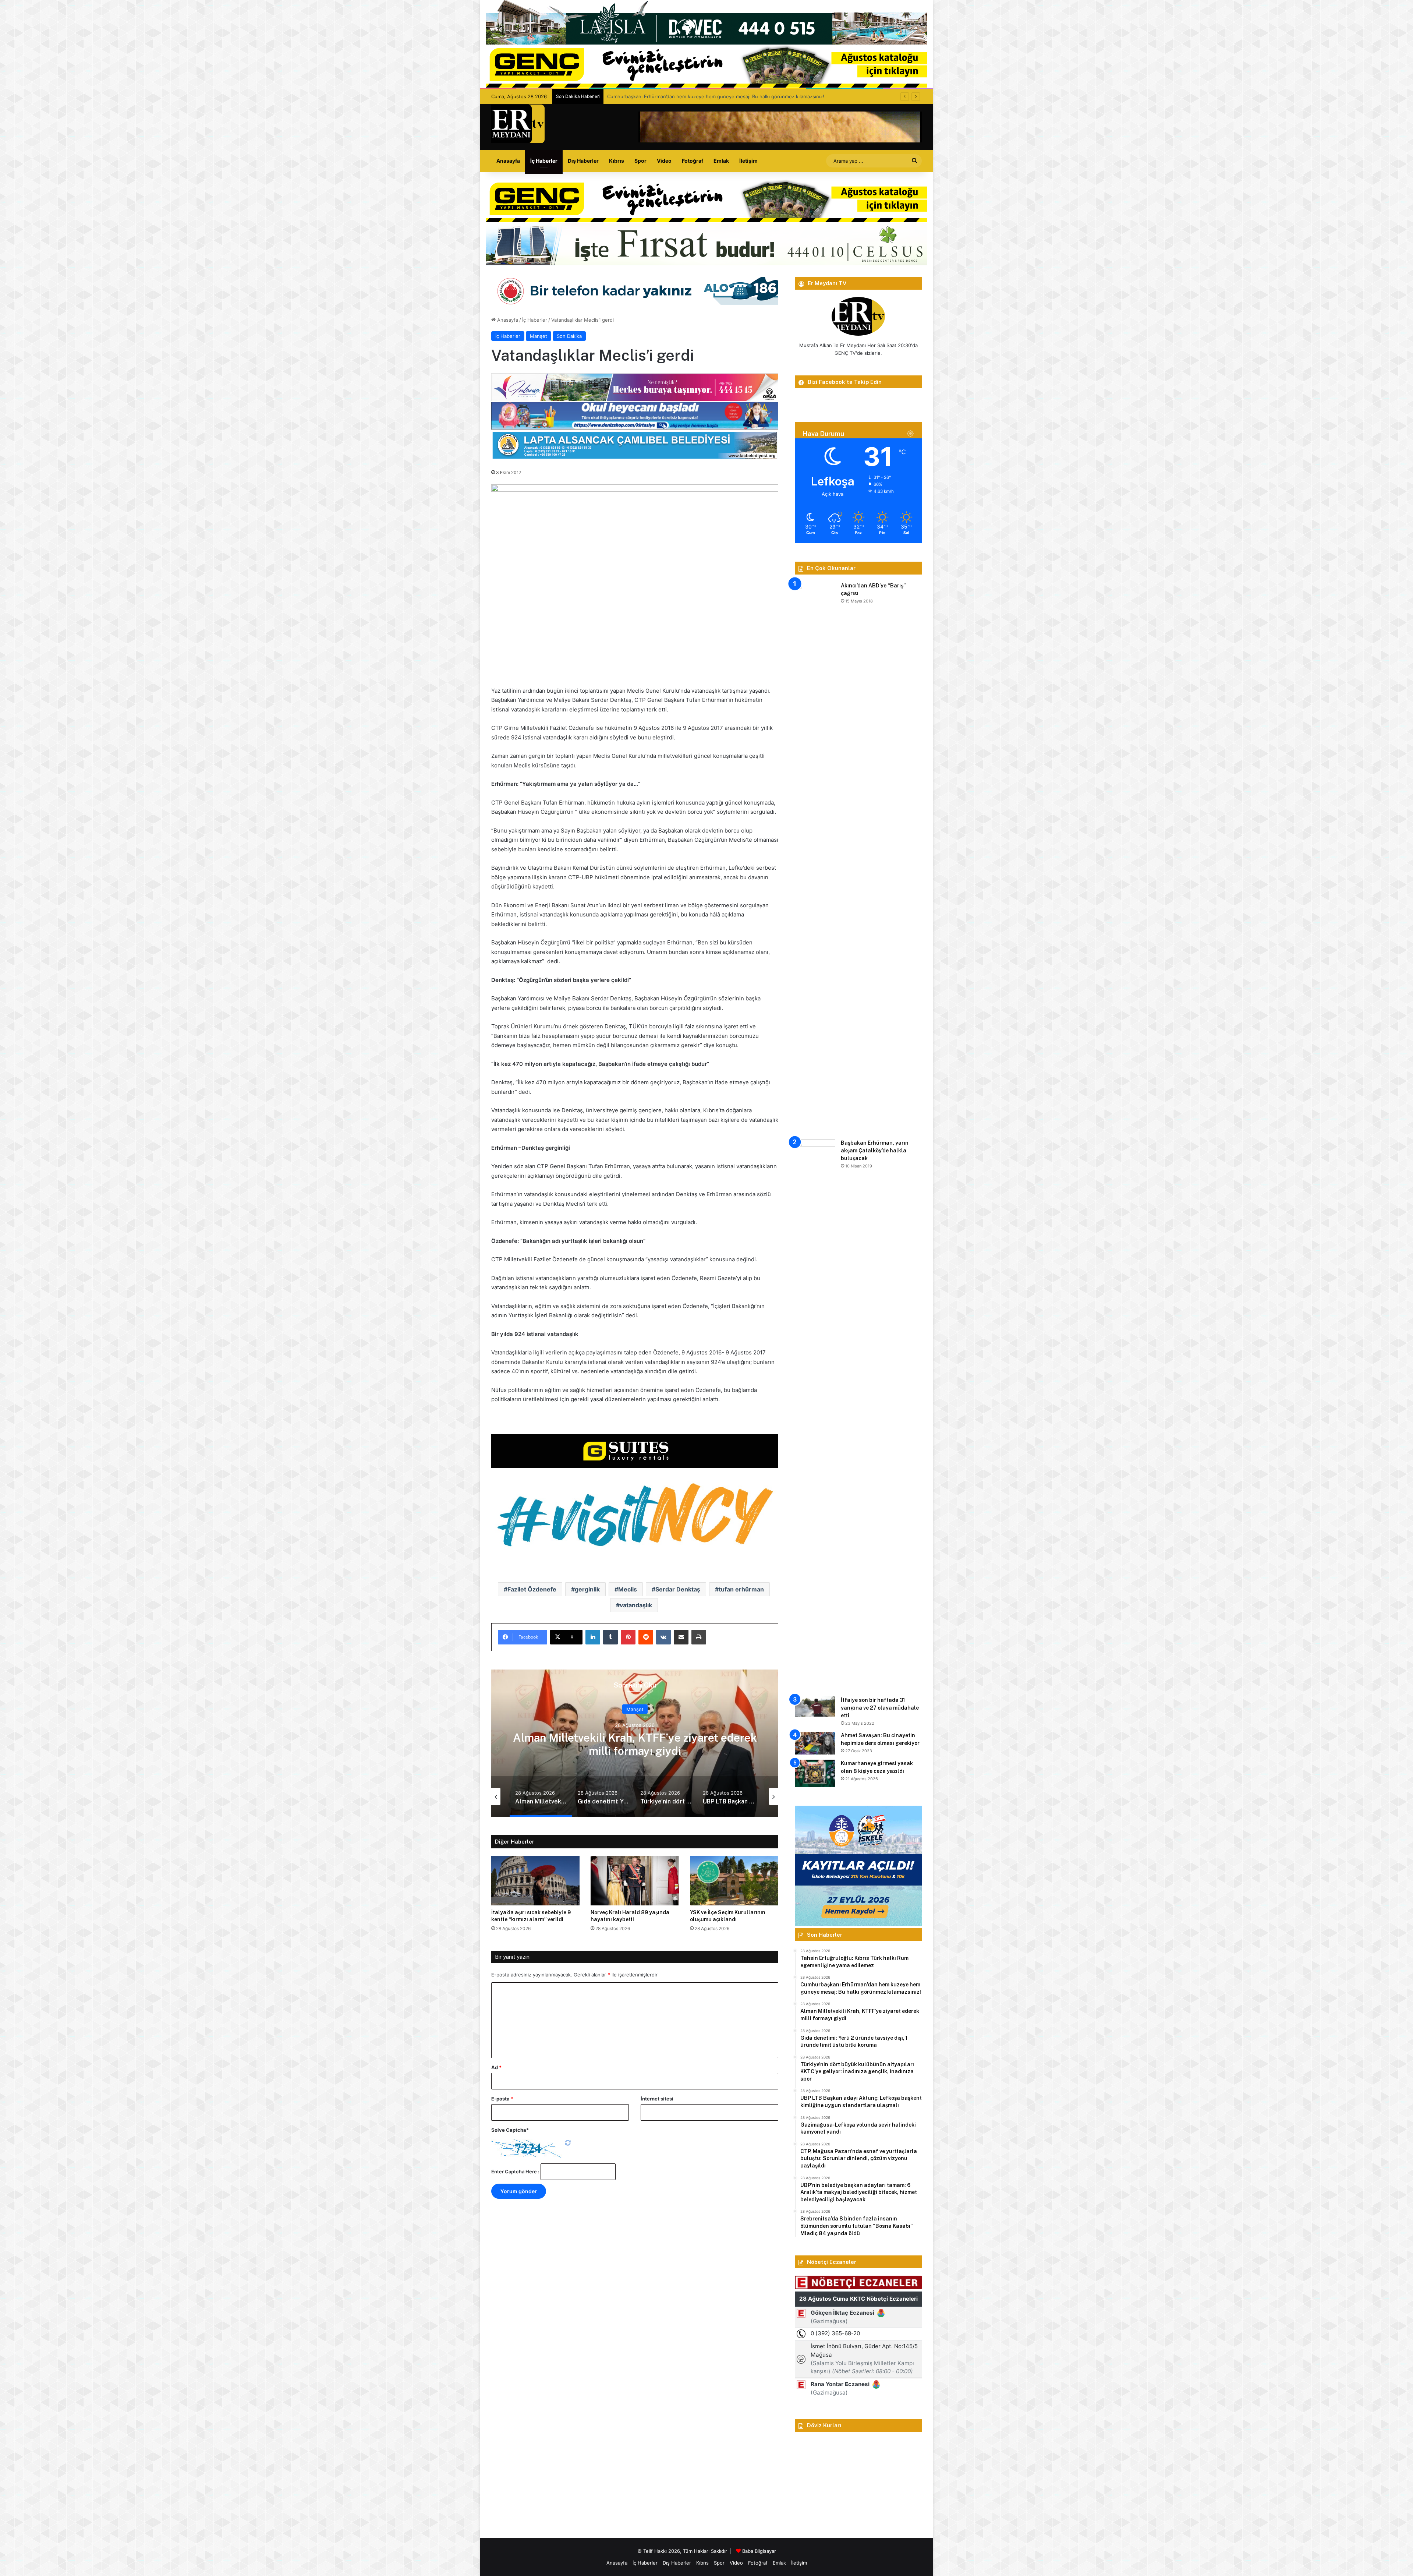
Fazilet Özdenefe (532, 1589)
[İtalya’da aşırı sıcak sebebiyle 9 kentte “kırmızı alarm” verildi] (535, 1881)
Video (664, 161)
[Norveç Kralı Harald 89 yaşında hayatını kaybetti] (635, 1881)
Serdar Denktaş (678, 1589)
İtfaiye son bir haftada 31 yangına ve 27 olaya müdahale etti (880, 1708)
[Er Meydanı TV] (518, 124)
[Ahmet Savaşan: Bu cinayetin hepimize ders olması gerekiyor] (815, 1743)
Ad (496, 2067)
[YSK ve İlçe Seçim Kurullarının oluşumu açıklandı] (734, 1881)
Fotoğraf (693, 161)
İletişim (748, 161)
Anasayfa (508, 161)
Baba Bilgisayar (759, 2551)
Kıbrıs (617, 161)
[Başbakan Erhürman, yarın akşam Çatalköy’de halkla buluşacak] (815, 1415)
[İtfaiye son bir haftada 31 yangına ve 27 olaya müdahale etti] (815, 1706)
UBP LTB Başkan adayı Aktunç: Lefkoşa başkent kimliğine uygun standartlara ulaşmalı (662, 1744)
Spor (640, 161)
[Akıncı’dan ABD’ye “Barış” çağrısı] (815, 858)
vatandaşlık (636, 1605)
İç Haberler (544, 161)
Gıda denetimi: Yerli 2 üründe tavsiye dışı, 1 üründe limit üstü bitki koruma (692, 96)
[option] (662, 1743)
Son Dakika (569, 336)
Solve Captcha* (510, 2130)
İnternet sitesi (657, 2099)
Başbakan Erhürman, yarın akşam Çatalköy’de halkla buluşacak (875, 1151)
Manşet (539, 336)
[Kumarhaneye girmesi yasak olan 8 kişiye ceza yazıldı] (815, 1773)
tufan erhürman (741, 1589)
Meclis (628, 1589)
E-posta (502, 2099)
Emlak (721, 161)
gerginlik (587, 1589)
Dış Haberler (583, 161)
